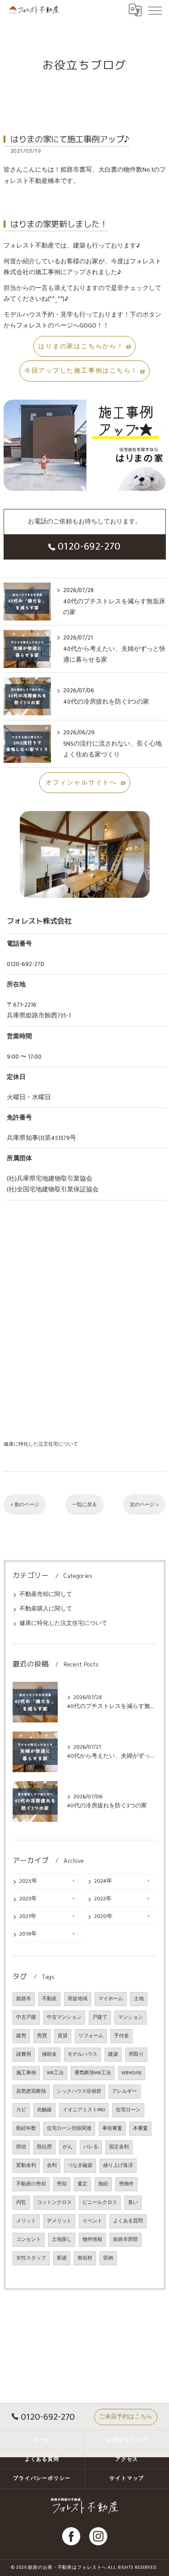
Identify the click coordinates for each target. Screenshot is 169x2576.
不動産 (49, 1999)
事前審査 (112, 2128)
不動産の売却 (31, 2184)
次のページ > (144, 1505)
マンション (130, 2017)
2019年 (28, 1934)
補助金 (49, 2054)
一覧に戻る (84, 1505)
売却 (62, 2184)
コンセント (29, 2240)
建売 (21, 2036)
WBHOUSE (132, 2073)
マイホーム (111, 1999)
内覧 (21, 2203)
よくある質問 (128, 2221)
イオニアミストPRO (84, 2110)
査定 (82, 2184)
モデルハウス (82, 2054)
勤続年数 (26, 2128)
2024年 (103, 1881)
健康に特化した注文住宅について (41, 1444)
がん (68, 2147)
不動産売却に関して (46, 1594)
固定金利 (119, 2147)
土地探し (62, 2240)
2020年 (103, 1916)
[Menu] (155, 10)
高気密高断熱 (31, 2091)
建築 (113, 2054)
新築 (62, 2258)
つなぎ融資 (80, 2165)
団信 (21, 2147)
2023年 (28, 1899)
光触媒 (44, 2110)
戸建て (100, 2017)
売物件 (126, 2184)
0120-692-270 (89, 546)
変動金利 (26, 2165)
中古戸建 (26, 2017)
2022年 (103, 1899)
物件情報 (92, 2240)
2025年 (28, 1881)
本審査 (140, 2128)
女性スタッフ (31, 2258)
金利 (52, 2165)
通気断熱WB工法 (93, 2073)
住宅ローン (128, 2110)
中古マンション (64, 2017)
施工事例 (26, 2073)
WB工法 (55, 2073)
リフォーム (91, 2036)
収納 (108, 2258)
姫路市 (24, 1999)
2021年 (28, 1916)
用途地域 (78, 1999)
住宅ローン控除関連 (69, 2128)
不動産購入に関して (46, 1609)
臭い (133, 2203)
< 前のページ (25, 1505)
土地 (139, 1999)
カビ (21, 2110)
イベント (92, 2221)
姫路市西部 (126, 2240)
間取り (136, 2054)
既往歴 (44, 2147)
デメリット (59, 2221)
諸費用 (24, 2054)
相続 (103, 2184)
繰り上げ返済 (118, 2165)
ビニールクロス (100, 2203)
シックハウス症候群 (79, 2091)
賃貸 (63, 2036)
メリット (26, 2221)
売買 (42, 2036)
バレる (91, 2147)
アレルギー (125, 2091)
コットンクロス (54, 2203)
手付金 (121, 2036)
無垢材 (85, 2258)
